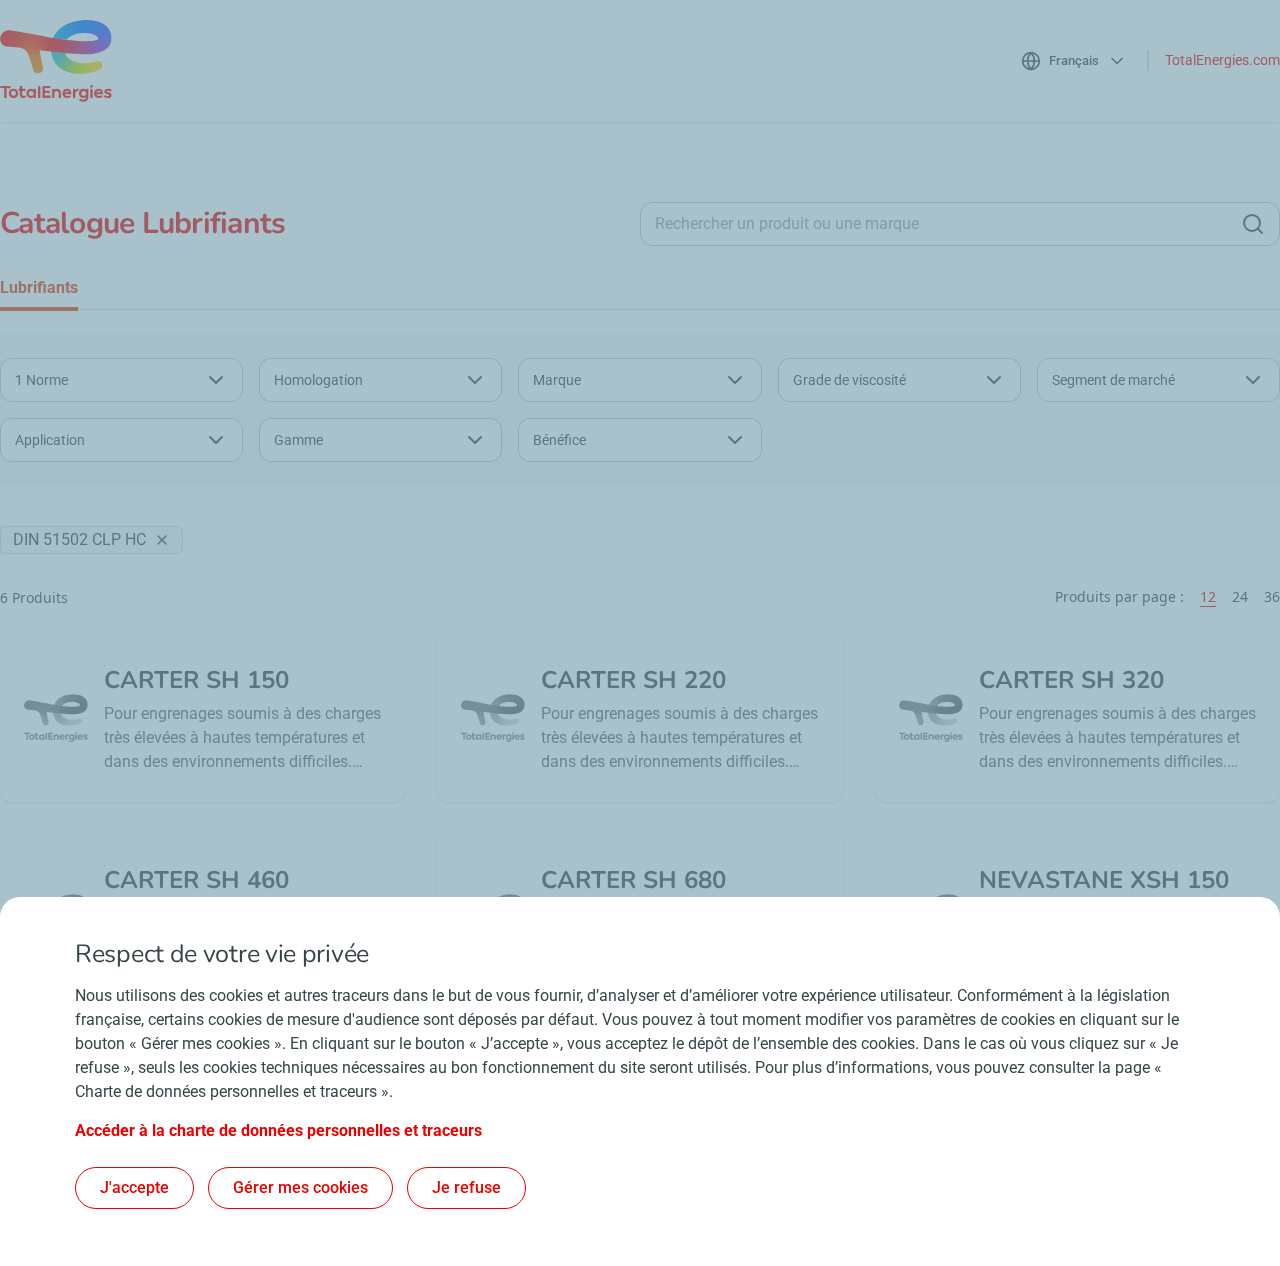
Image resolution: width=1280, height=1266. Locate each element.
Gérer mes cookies (300, 1187)
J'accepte (134, 1187)
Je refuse (466, 1187)
